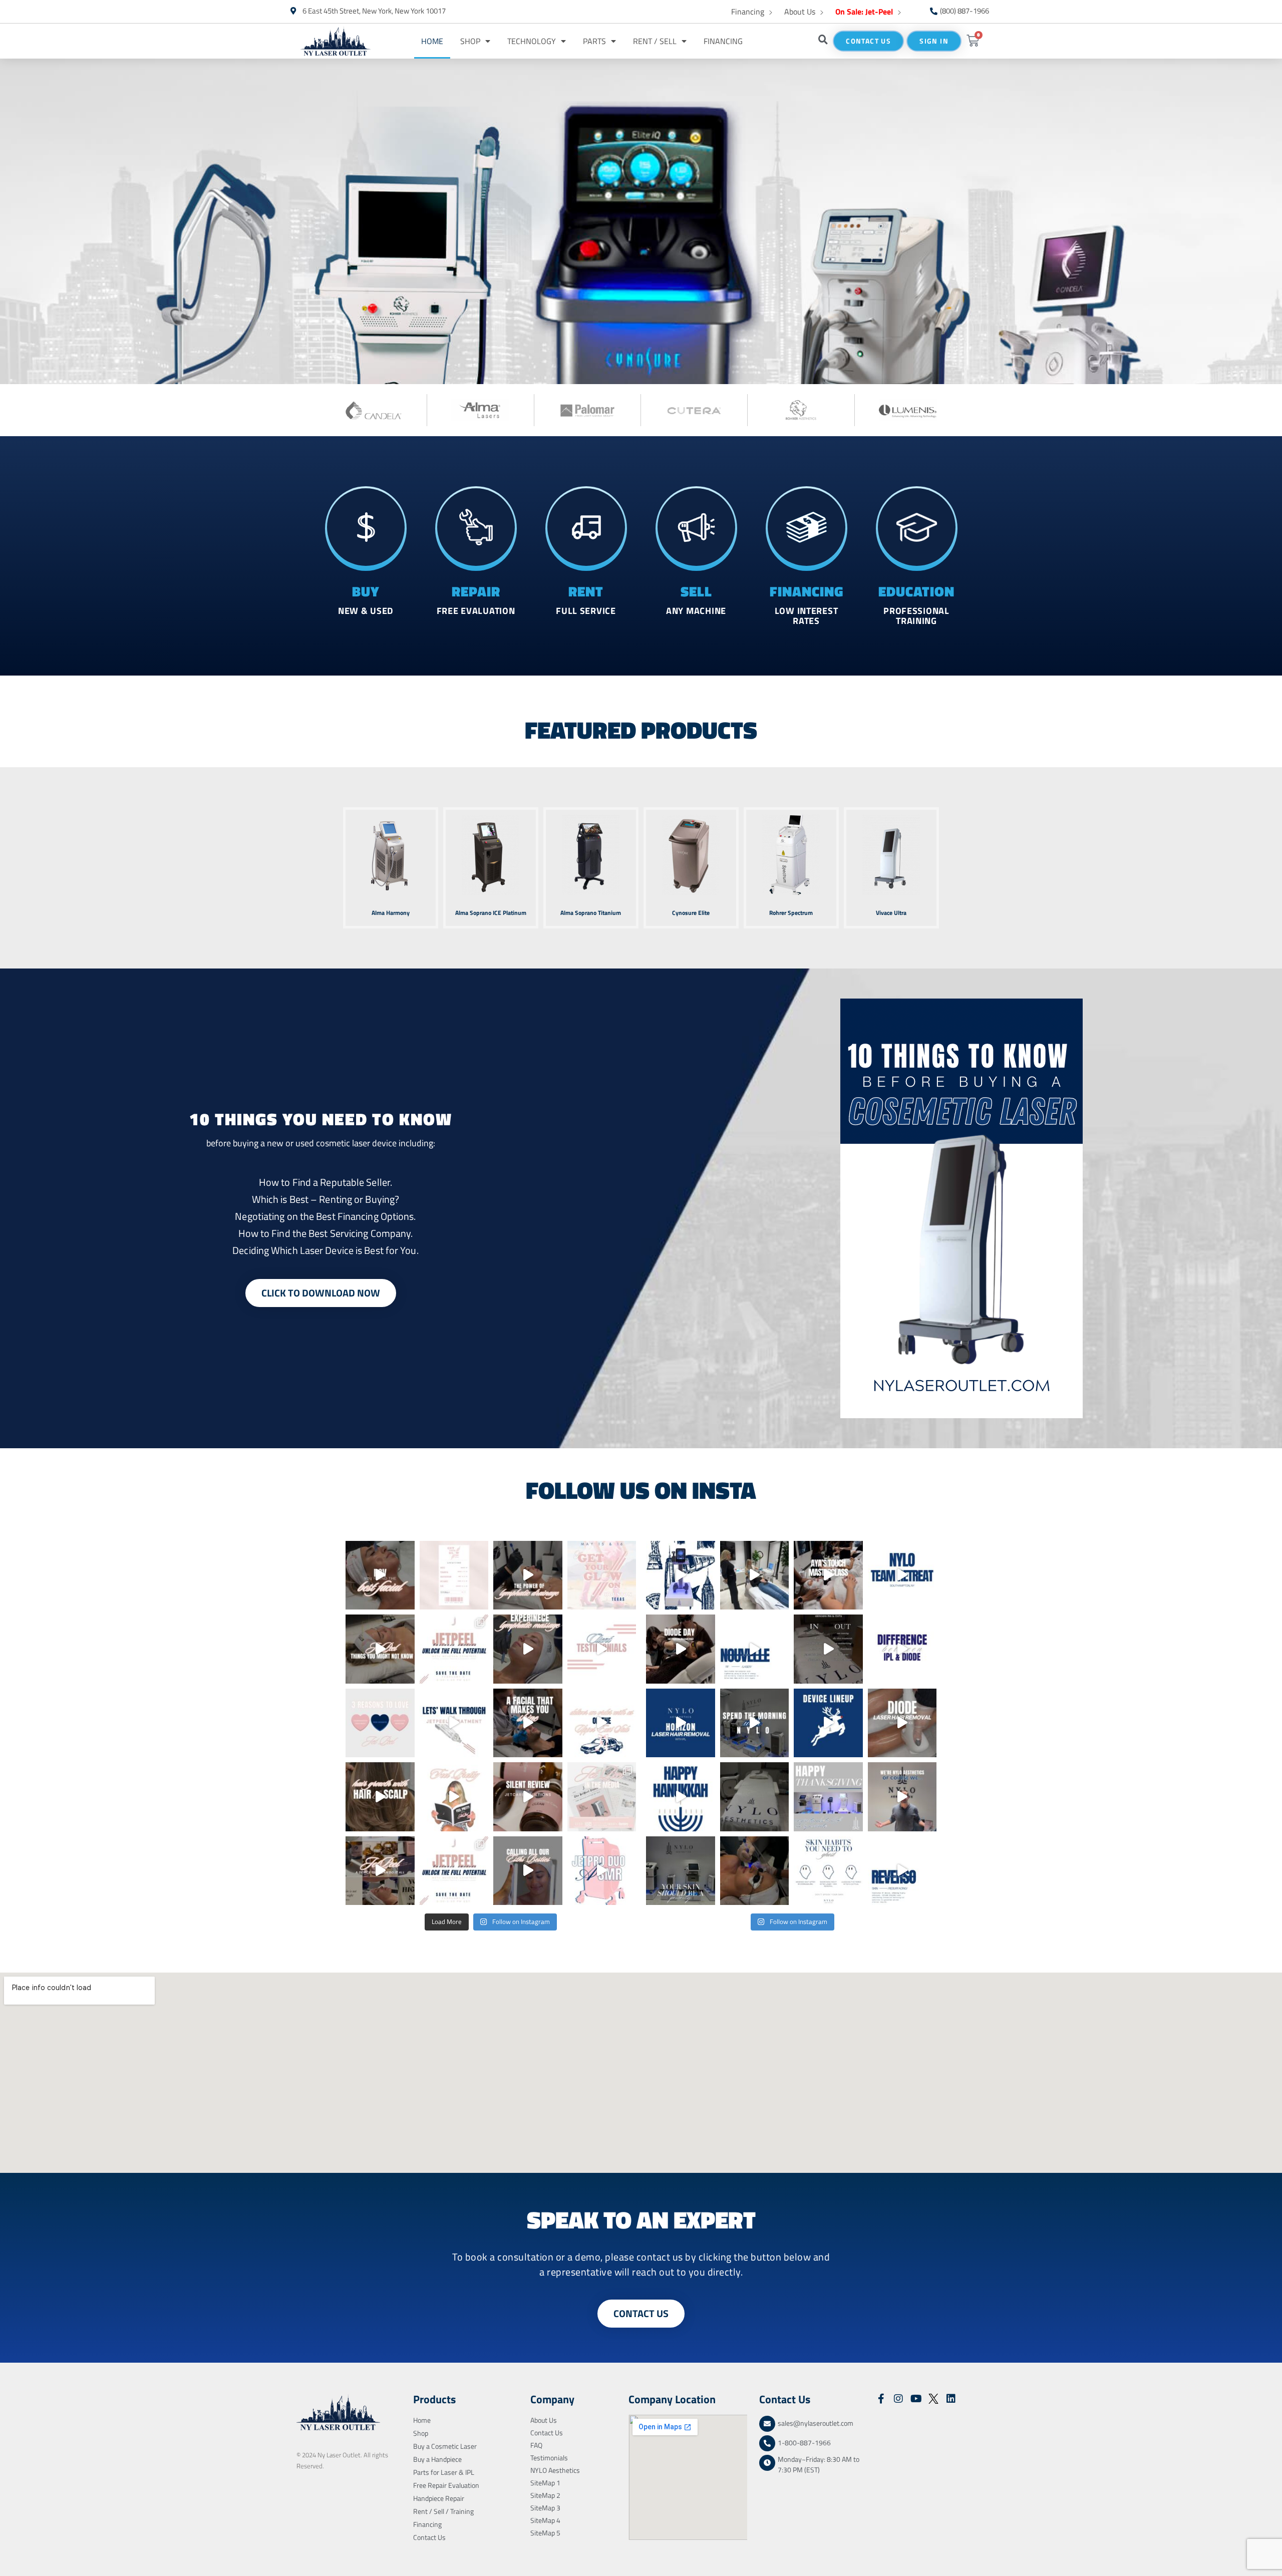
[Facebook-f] (881, 2399)
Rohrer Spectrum (791, 913)
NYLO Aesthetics (555, 2470)
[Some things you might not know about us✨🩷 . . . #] (380, 1649)
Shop (470, 41)
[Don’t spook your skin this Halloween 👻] (828, 1871)
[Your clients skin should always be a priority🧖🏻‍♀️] (681, 1871)
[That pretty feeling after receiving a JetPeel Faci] (454, 1797)
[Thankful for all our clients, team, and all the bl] (828, 1797)
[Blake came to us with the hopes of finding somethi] (528, 1575)
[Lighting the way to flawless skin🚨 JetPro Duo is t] (755, 1871)
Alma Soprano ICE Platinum (491, 913)
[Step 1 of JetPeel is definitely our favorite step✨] (528, 1649)
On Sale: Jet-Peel (864, 12)
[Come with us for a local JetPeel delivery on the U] (602, 1723)
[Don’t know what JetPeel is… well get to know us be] (602, 1797)
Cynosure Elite (691, 913)
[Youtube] (916, 2399)
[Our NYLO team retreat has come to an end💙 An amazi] (902, 1575)
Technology (532, 41)
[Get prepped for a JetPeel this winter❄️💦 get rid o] (755, 1797)
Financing (748, 12)
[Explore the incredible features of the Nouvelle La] (755, 1649)
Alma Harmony (391, 913)
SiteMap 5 (545, 2533)
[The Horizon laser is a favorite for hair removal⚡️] (681, 1723)
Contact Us (429, 2537)
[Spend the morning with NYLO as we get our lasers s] (755, 1723)
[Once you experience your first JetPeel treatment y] (602, 1649)
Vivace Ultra (891, 913)
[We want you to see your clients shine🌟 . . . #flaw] (528, 1723)
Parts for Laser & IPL (444, 2472)
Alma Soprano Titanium (591, 913)
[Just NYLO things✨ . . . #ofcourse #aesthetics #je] (902, 1797)
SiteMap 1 (545, 2483)
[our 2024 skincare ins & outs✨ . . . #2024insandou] (828, 1649)
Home (432, 41)
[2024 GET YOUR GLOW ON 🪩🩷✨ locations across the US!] (454, 1575)
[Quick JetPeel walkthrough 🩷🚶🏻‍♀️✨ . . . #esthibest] (454, 1723)
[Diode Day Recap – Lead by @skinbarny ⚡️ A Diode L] (681, 1649)
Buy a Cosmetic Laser (445, 2446)
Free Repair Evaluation (446, 2485)
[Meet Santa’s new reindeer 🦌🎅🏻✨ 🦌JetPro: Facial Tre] (828, 1723)
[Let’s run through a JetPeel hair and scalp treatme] (380, 1797)
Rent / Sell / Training (443, 2511)
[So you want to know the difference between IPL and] (902, 1649)
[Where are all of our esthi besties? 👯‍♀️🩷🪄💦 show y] (528, 1871)
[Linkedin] (951, 2399)
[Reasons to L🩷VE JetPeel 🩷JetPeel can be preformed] (380, 1723)
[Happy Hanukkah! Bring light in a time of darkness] (681, 1797)
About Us (800, 12)
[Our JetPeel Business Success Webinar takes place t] (454, 1649)
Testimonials (549, 2458)
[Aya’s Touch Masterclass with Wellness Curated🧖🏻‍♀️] (828, 1575)
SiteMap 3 (545, 2508)
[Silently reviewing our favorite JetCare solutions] (528, 1797)
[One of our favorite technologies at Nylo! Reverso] (902, 1871)
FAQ (536, 2445)
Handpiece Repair (439, 2498)
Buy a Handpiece (437, 2459)
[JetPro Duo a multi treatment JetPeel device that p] (602, 1871)
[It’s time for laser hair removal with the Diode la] (902, 1723)
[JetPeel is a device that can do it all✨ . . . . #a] (380, 1871)
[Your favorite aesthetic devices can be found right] (681, 1575)
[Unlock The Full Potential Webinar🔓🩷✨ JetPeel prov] (454, 1871)
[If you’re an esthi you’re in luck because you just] (380, 1575)
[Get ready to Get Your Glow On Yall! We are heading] (602, 1575)
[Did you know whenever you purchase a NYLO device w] (755, 1575)
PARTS (594, 41)
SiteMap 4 (545, 2520)
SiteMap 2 (545, 2495)
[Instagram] (898, 2399)
